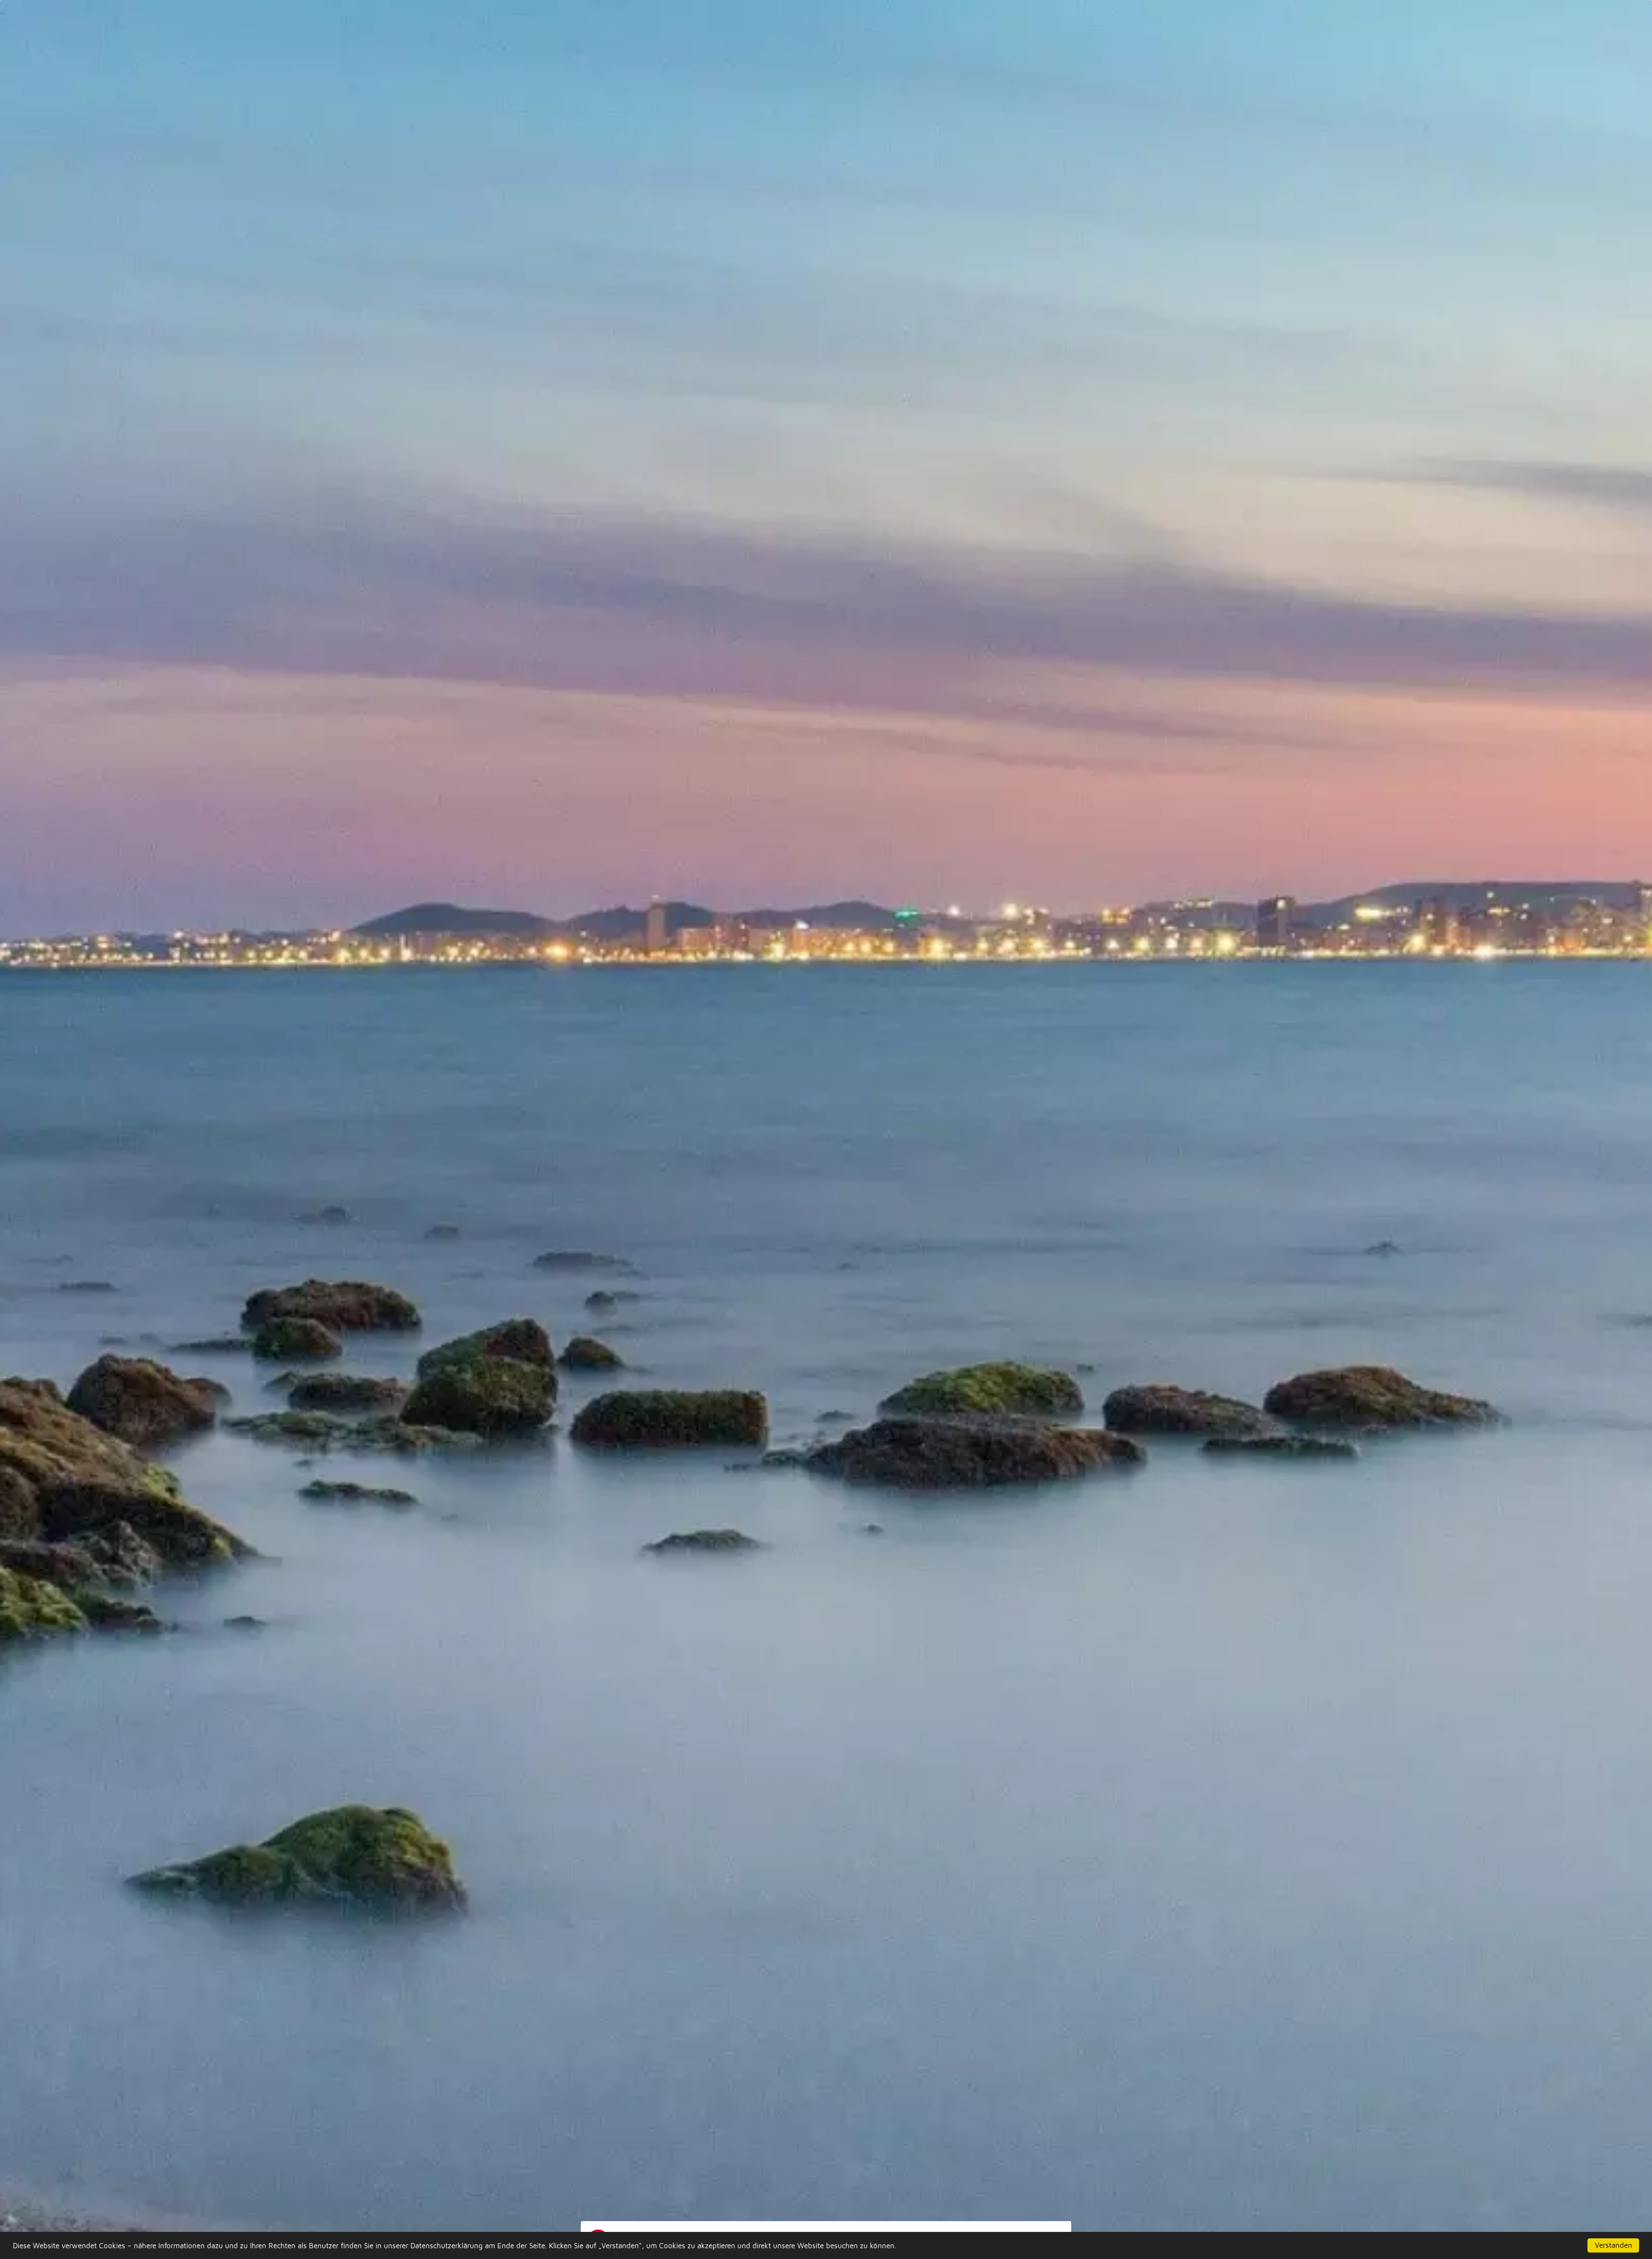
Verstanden (1613, 2245)
